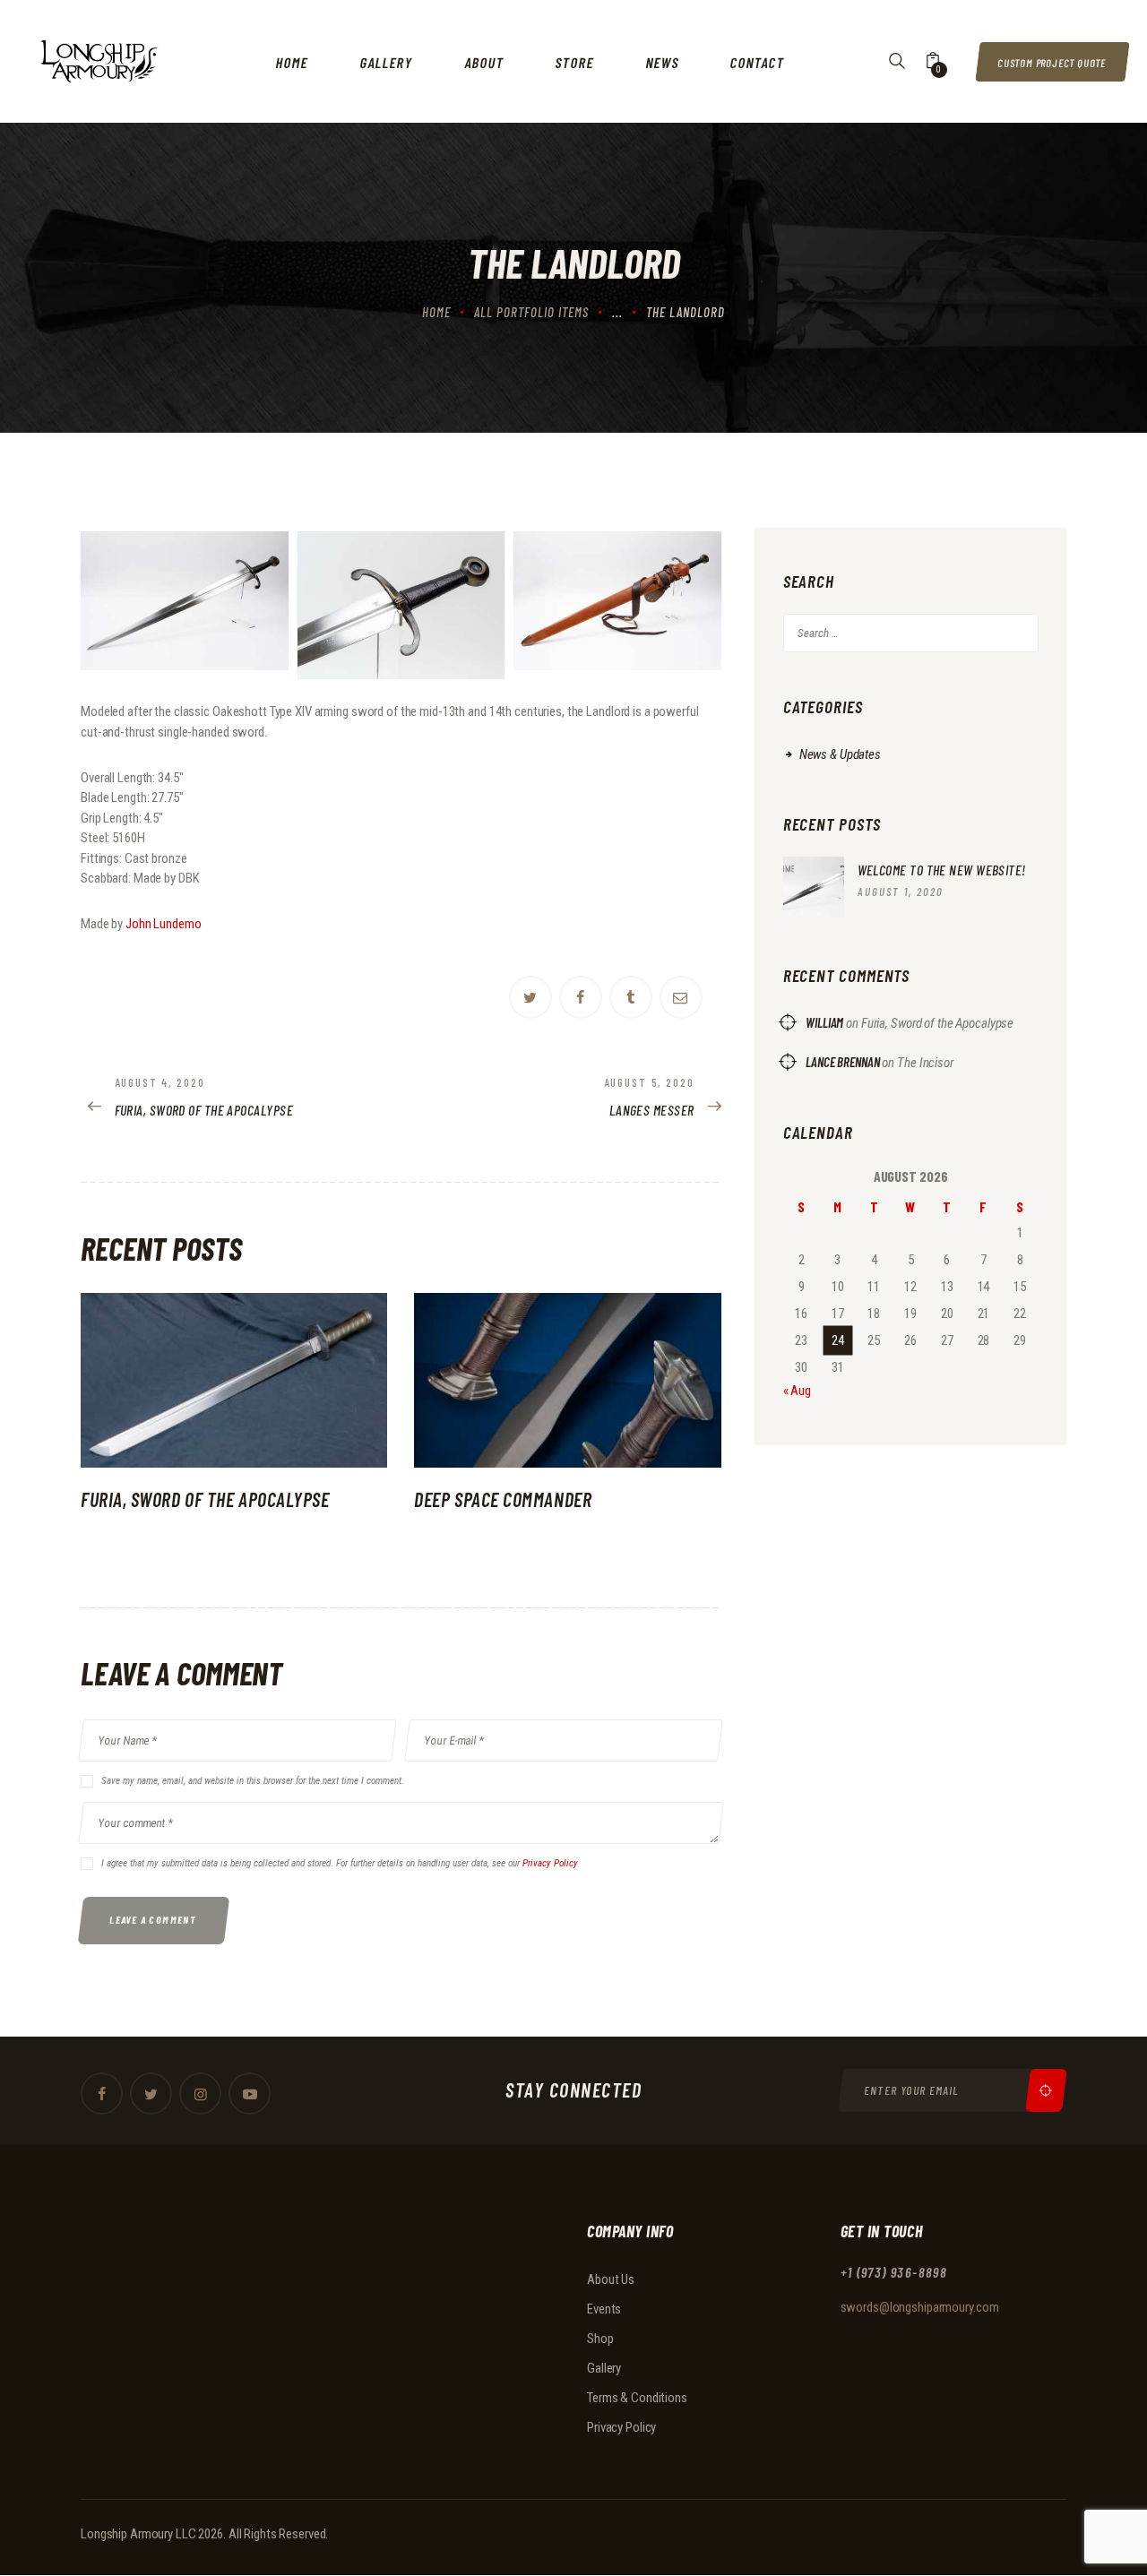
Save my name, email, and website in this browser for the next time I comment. (253, 1781)
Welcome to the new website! (942, 870)
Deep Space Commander (503, 1499)
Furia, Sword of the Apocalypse (205, 1499)
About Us (611, 2279)
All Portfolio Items (531, 312)
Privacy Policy (550, 1863)
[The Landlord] (185, 601)
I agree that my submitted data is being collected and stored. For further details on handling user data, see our (340, 1863)
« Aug (797, 1391)
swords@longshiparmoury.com (920, 2307)
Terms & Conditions (637, 2398)
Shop (600, 2339)
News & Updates (840, 754)
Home (436, 312)
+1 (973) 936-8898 (894, 2273)
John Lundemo (164, 924)
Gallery (604, 2368)
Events (604, 2309)
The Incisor (925, 1063)
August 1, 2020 (901, 892)
